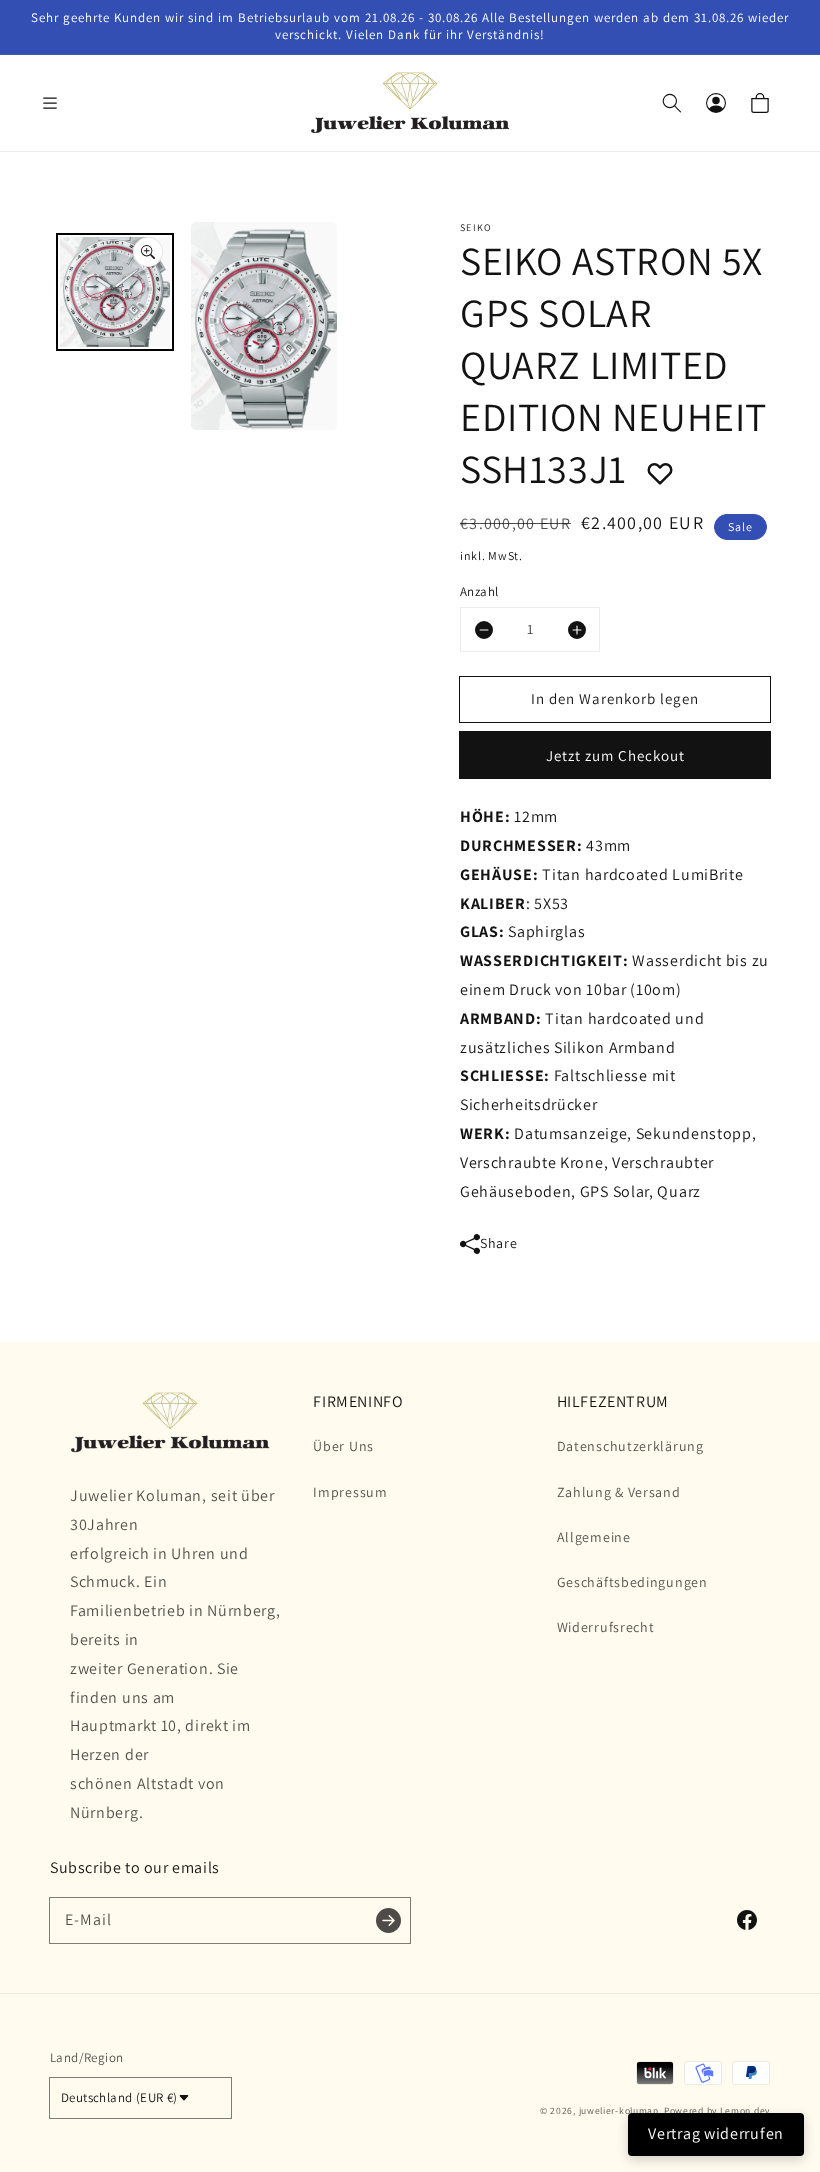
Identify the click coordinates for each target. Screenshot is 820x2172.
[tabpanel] (264, 330)
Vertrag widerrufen (716, 2133)
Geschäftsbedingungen (632, 1582)
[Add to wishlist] (660, 468)
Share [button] (499, 1243)
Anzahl (479, 591)
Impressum (350, 1492)
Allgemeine (594, 1537)
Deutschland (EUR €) (119, 2097)
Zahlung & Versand (619, 1492)
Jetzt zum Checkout (615, 755)
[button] (60, 103)
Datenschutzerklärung (630, 1446)
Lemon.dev (745, 2110)
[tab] (115, 292)
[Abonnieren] (388, 1920)
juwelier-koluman (619, 2110)
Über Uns (343, 1446)
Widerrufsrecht (606, 1627)
